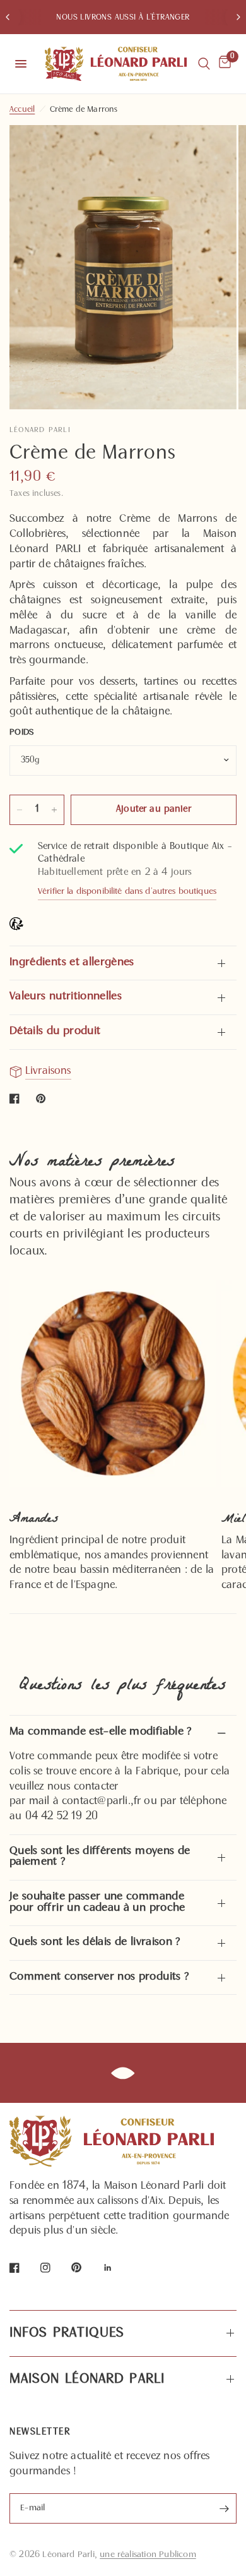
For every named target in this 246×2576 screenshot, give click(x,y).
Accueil (22, 110)
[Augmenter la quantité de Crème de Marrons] (54, 810)
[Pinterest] (85, 2267)
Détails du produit (55, 1032)
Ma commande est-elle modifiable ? (101, 1732)
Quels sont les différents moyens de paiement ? (100, 1857)
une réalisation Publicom (148, 2555)
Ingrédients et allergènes (72, 963)
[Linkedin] (117, 2268)
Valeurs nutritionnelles (66, 997)
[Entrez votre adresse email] (224, 2508)
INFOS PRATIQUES (67, 2333)
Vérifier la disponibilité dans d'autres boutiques (127, 892)
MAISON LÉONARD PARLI (87, 2380)
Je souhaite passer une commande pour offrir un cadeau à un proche (97, 1903)
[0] (223, 64)
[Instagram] (54, 2268)
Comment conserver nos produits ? (99, 1977)
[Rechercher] (204, 64)
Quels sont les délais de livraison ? (95, 1942)
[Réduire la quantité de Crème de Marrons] (20, 810)
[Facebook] (23, 2268)
